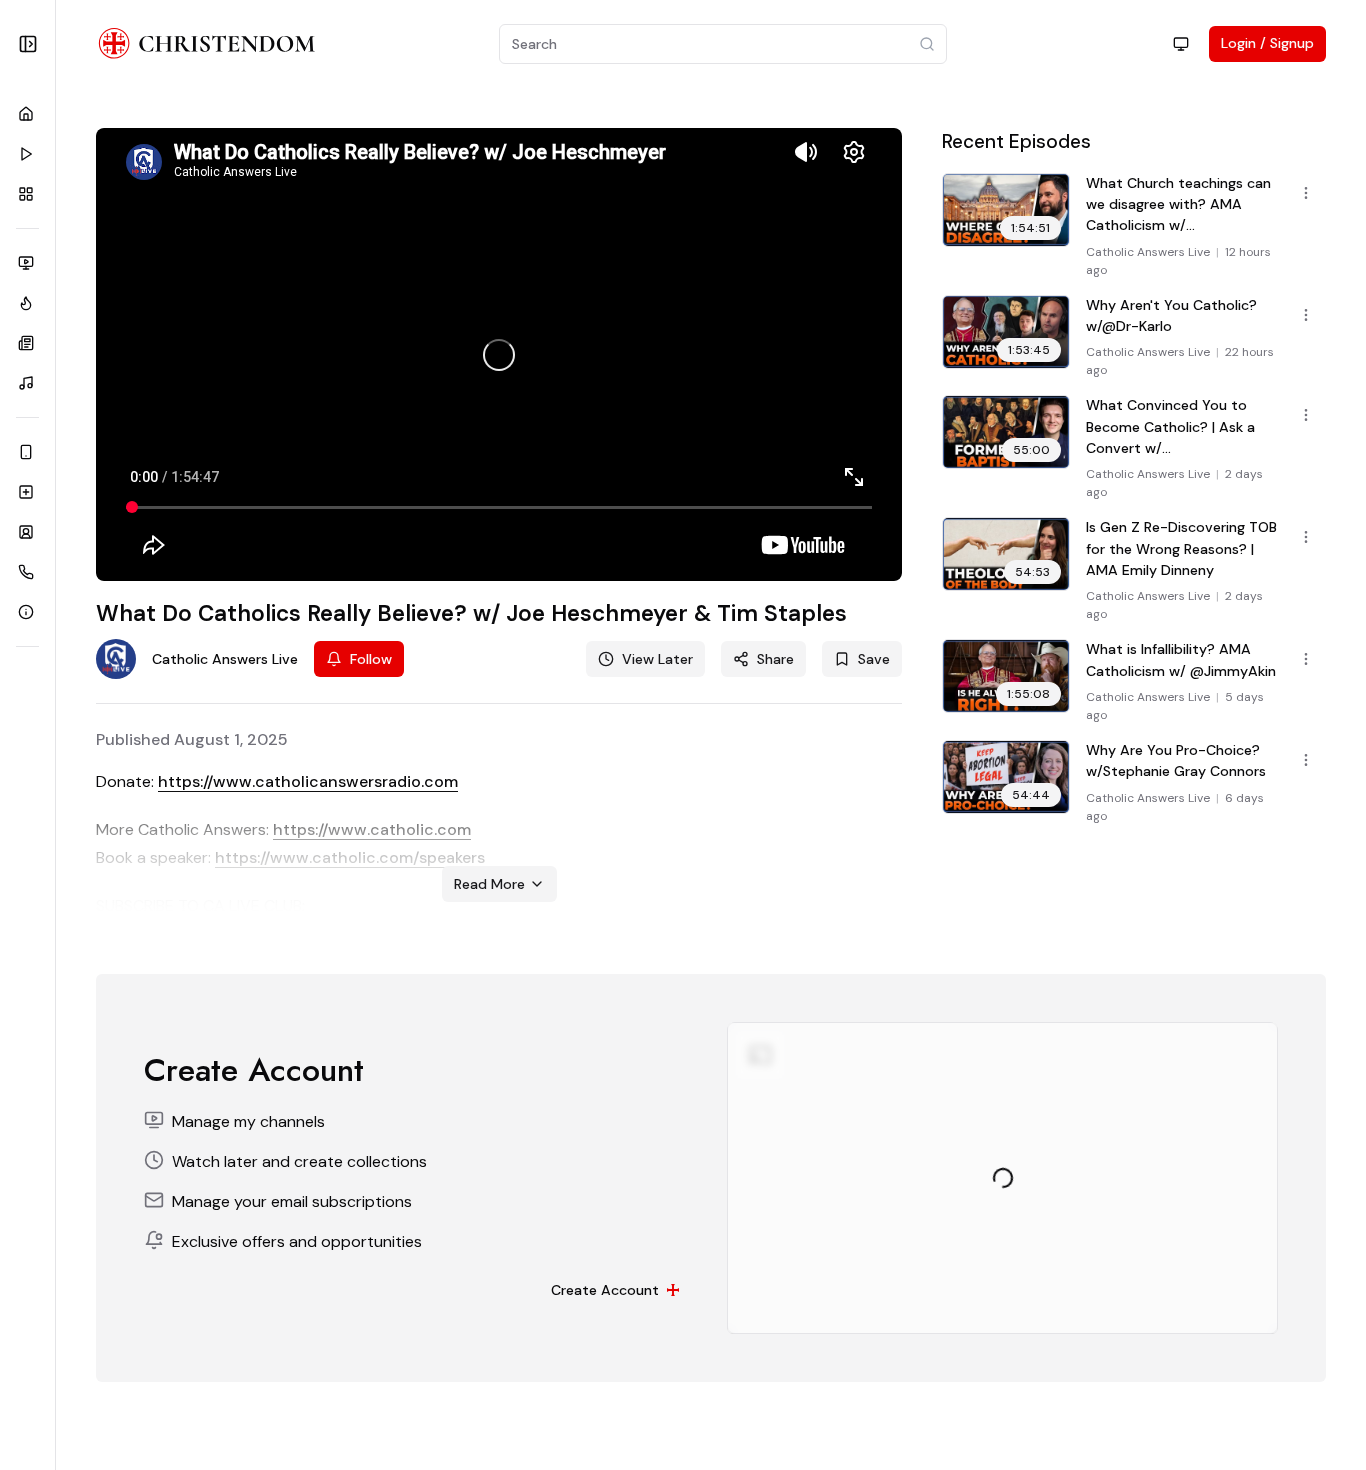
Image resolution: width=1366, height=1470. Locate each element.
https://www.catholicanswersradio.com (308, 781)
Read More (489, 884)
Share (775, 659)
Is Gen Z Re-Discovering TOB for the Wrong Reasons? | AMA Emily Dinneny (1181, 548)
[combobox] (1181, 44)
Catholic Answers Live (1148, 252)
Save (874, 659)
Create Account (605, 1290)
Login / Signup (1267, 43)
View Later (657, 659)
